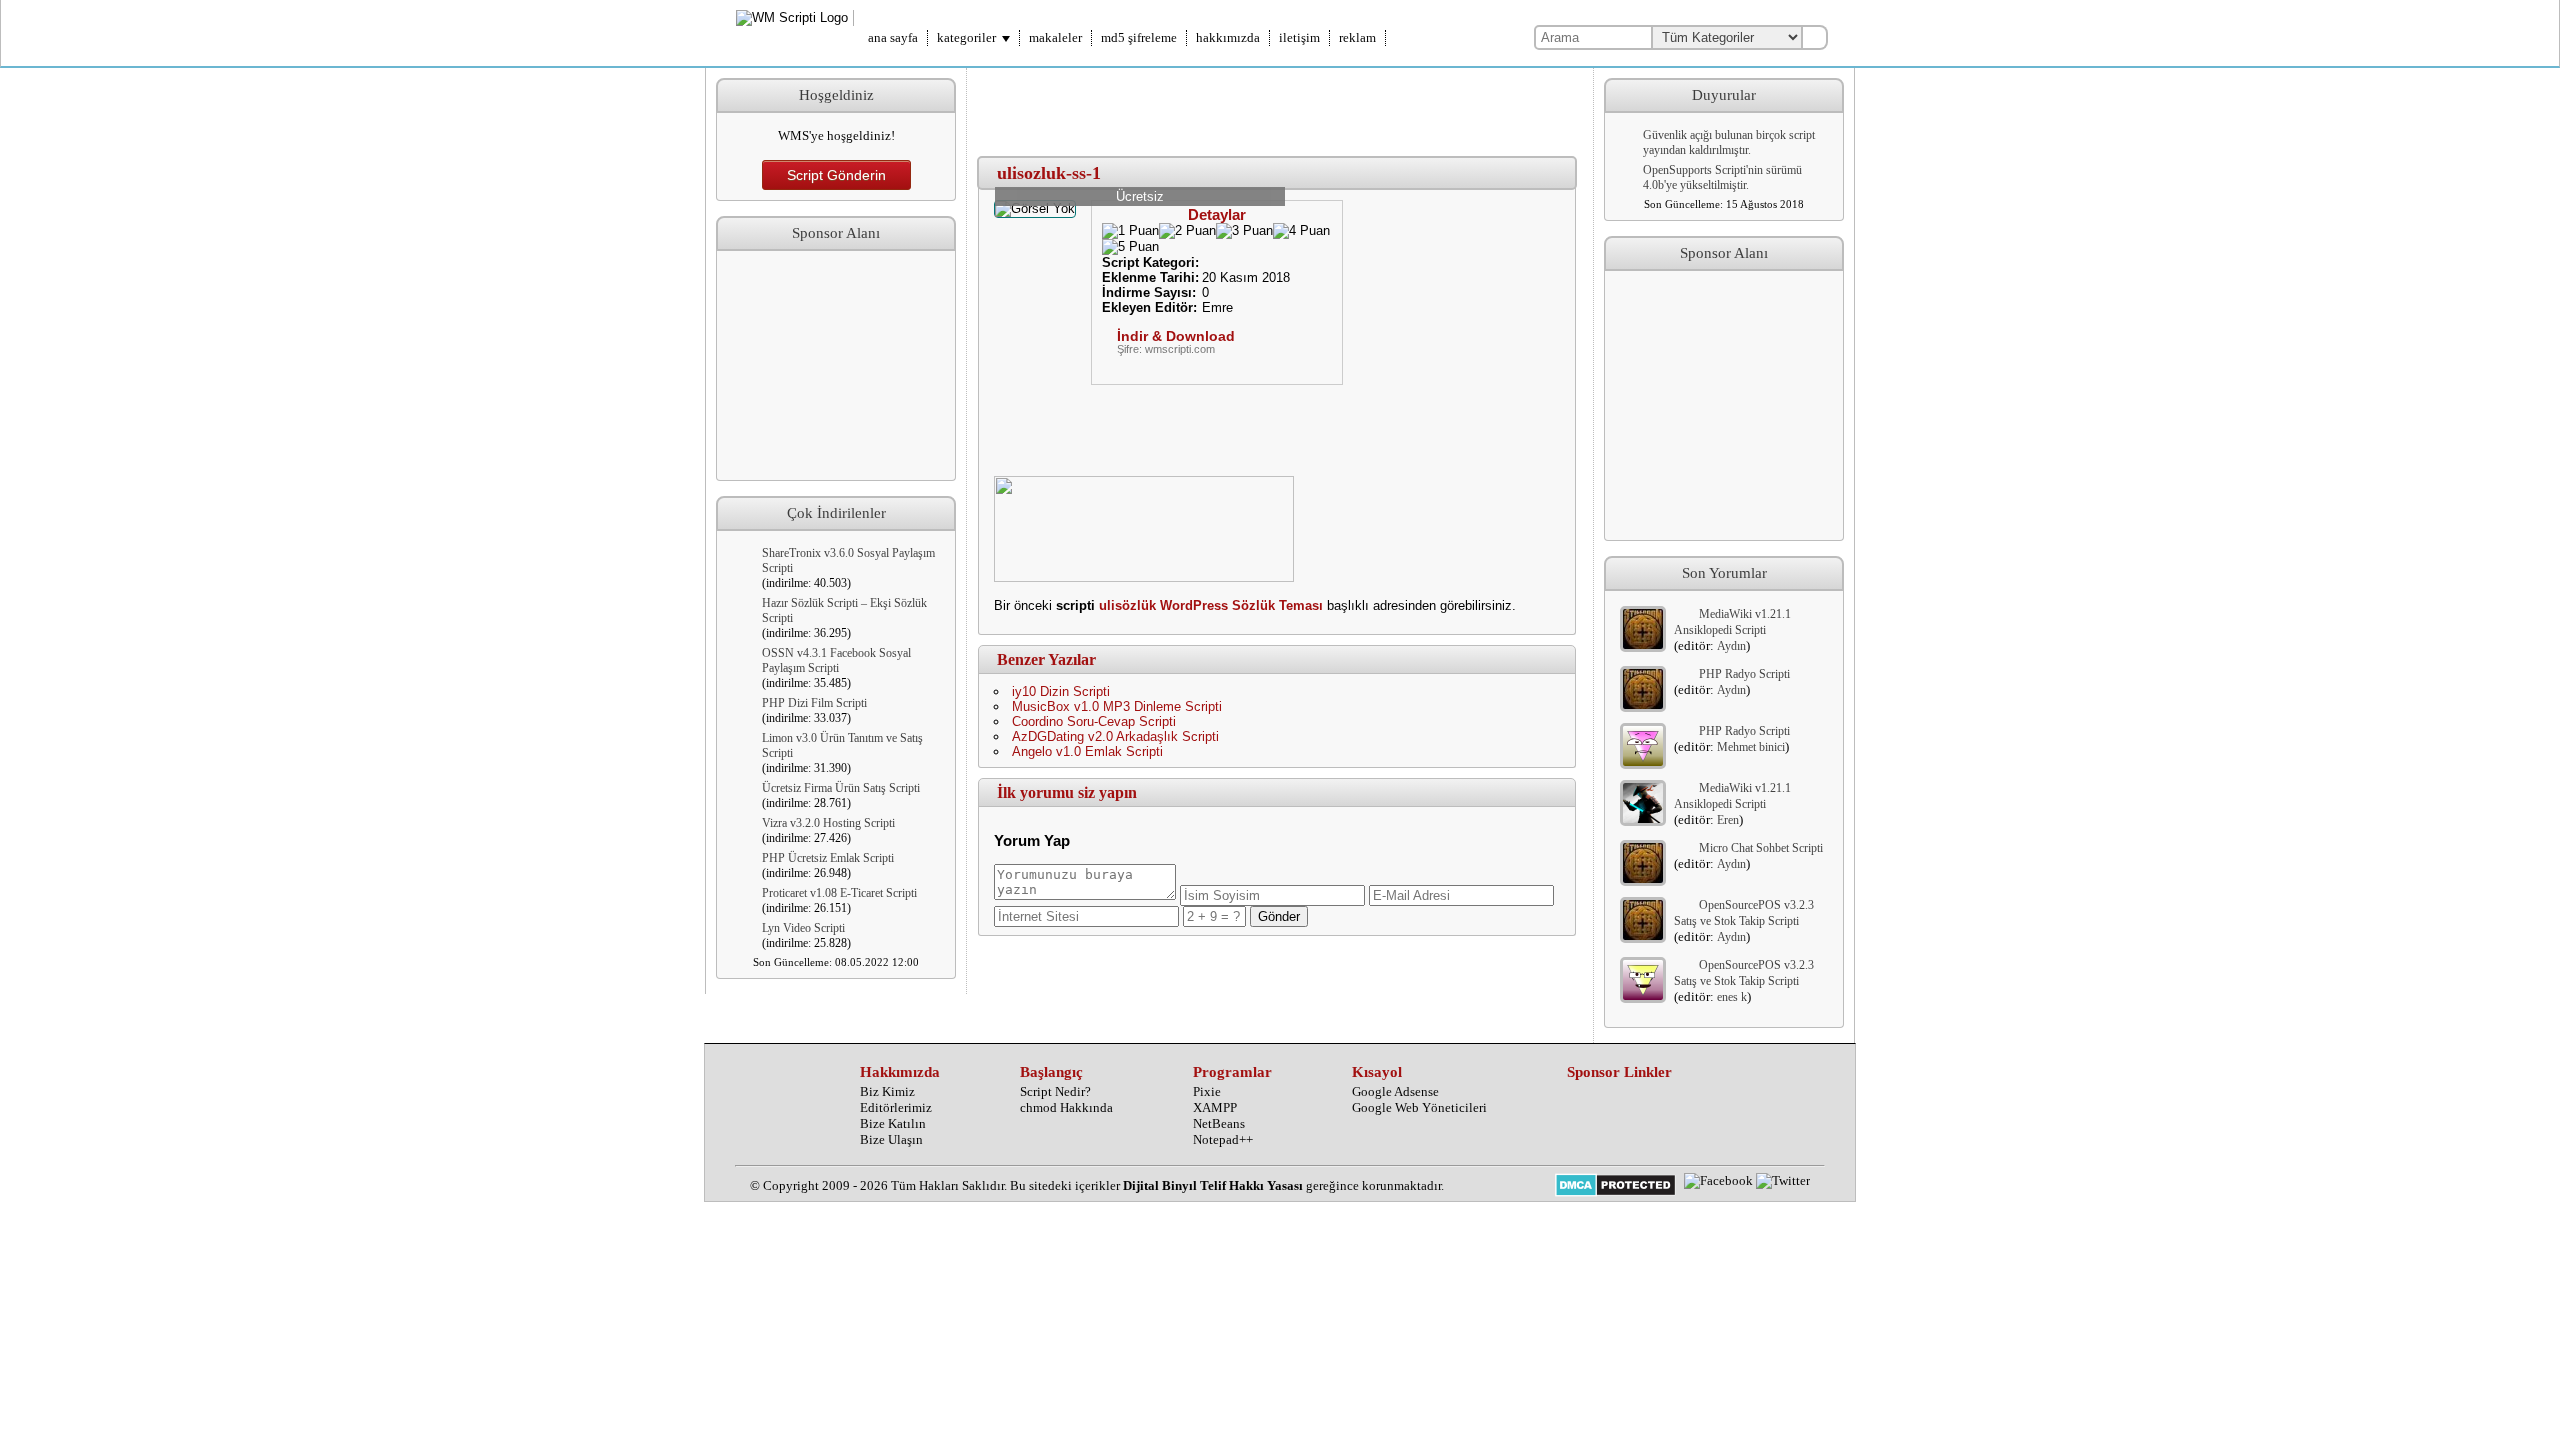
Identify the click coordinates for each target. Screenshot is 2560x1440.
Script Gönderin (836, 175)
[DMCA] (1615, 1187)
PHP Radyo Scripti (1744, 674)
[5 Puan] (1130, 247)
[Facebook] (1718, 1181)
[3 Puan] (1244, 231)
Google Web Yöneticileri (1419, 1107)
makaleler (1055, 37)
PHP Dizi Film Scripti (814, 703)
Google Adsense (1395, 1091)
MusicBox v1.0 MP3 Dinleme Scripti (1117, 706)
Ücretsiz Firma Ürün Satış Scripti (841, 788)
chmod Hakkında (1066, 1107)
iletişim (1299, 37)
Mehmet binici (1751, 747)
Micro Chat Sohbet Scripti (1761, 848)
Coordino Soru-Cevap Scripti (1094, 721)
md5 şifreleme (1139, 37)
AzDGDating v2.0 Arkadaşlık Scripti (1115, 736)
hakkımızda (1228, 37)
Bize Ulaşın (891, 1139)
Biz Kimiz (887, 1091)
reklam (1357, 37)
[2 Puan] (1187, 231)
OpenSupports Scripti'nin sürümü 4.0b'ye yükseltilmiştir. (1722, 177)
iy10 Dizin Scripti (1061, 691)
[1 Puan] (1130, 231)
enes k (1732, 997)
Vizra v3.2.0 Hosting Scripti (828, 823)
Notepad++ (1223, 1139)
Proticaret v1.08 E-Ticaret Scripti (839, 893)
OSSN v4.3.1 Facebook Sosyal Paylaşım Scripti (836, 660)
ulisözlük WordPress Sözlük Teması (1211, 605)
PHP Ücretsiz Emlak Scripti (828, 858)
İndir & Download (1176, 336)
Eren (1728, 820)
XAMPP (1215, 1107)
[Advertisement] (836, 366)
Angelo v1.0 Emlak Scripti (1087, 751)
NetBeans (1219, 1123)
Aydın (1731, 646)
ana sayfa (893, 37)
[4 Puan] (1301, 231)
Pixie (1207, 1091)
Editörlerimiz (896, 1107)
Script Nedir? (1055, 1091)
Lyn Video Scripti (803, 928)
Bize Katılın (893, 1123)
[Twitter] (1783, 1181)
